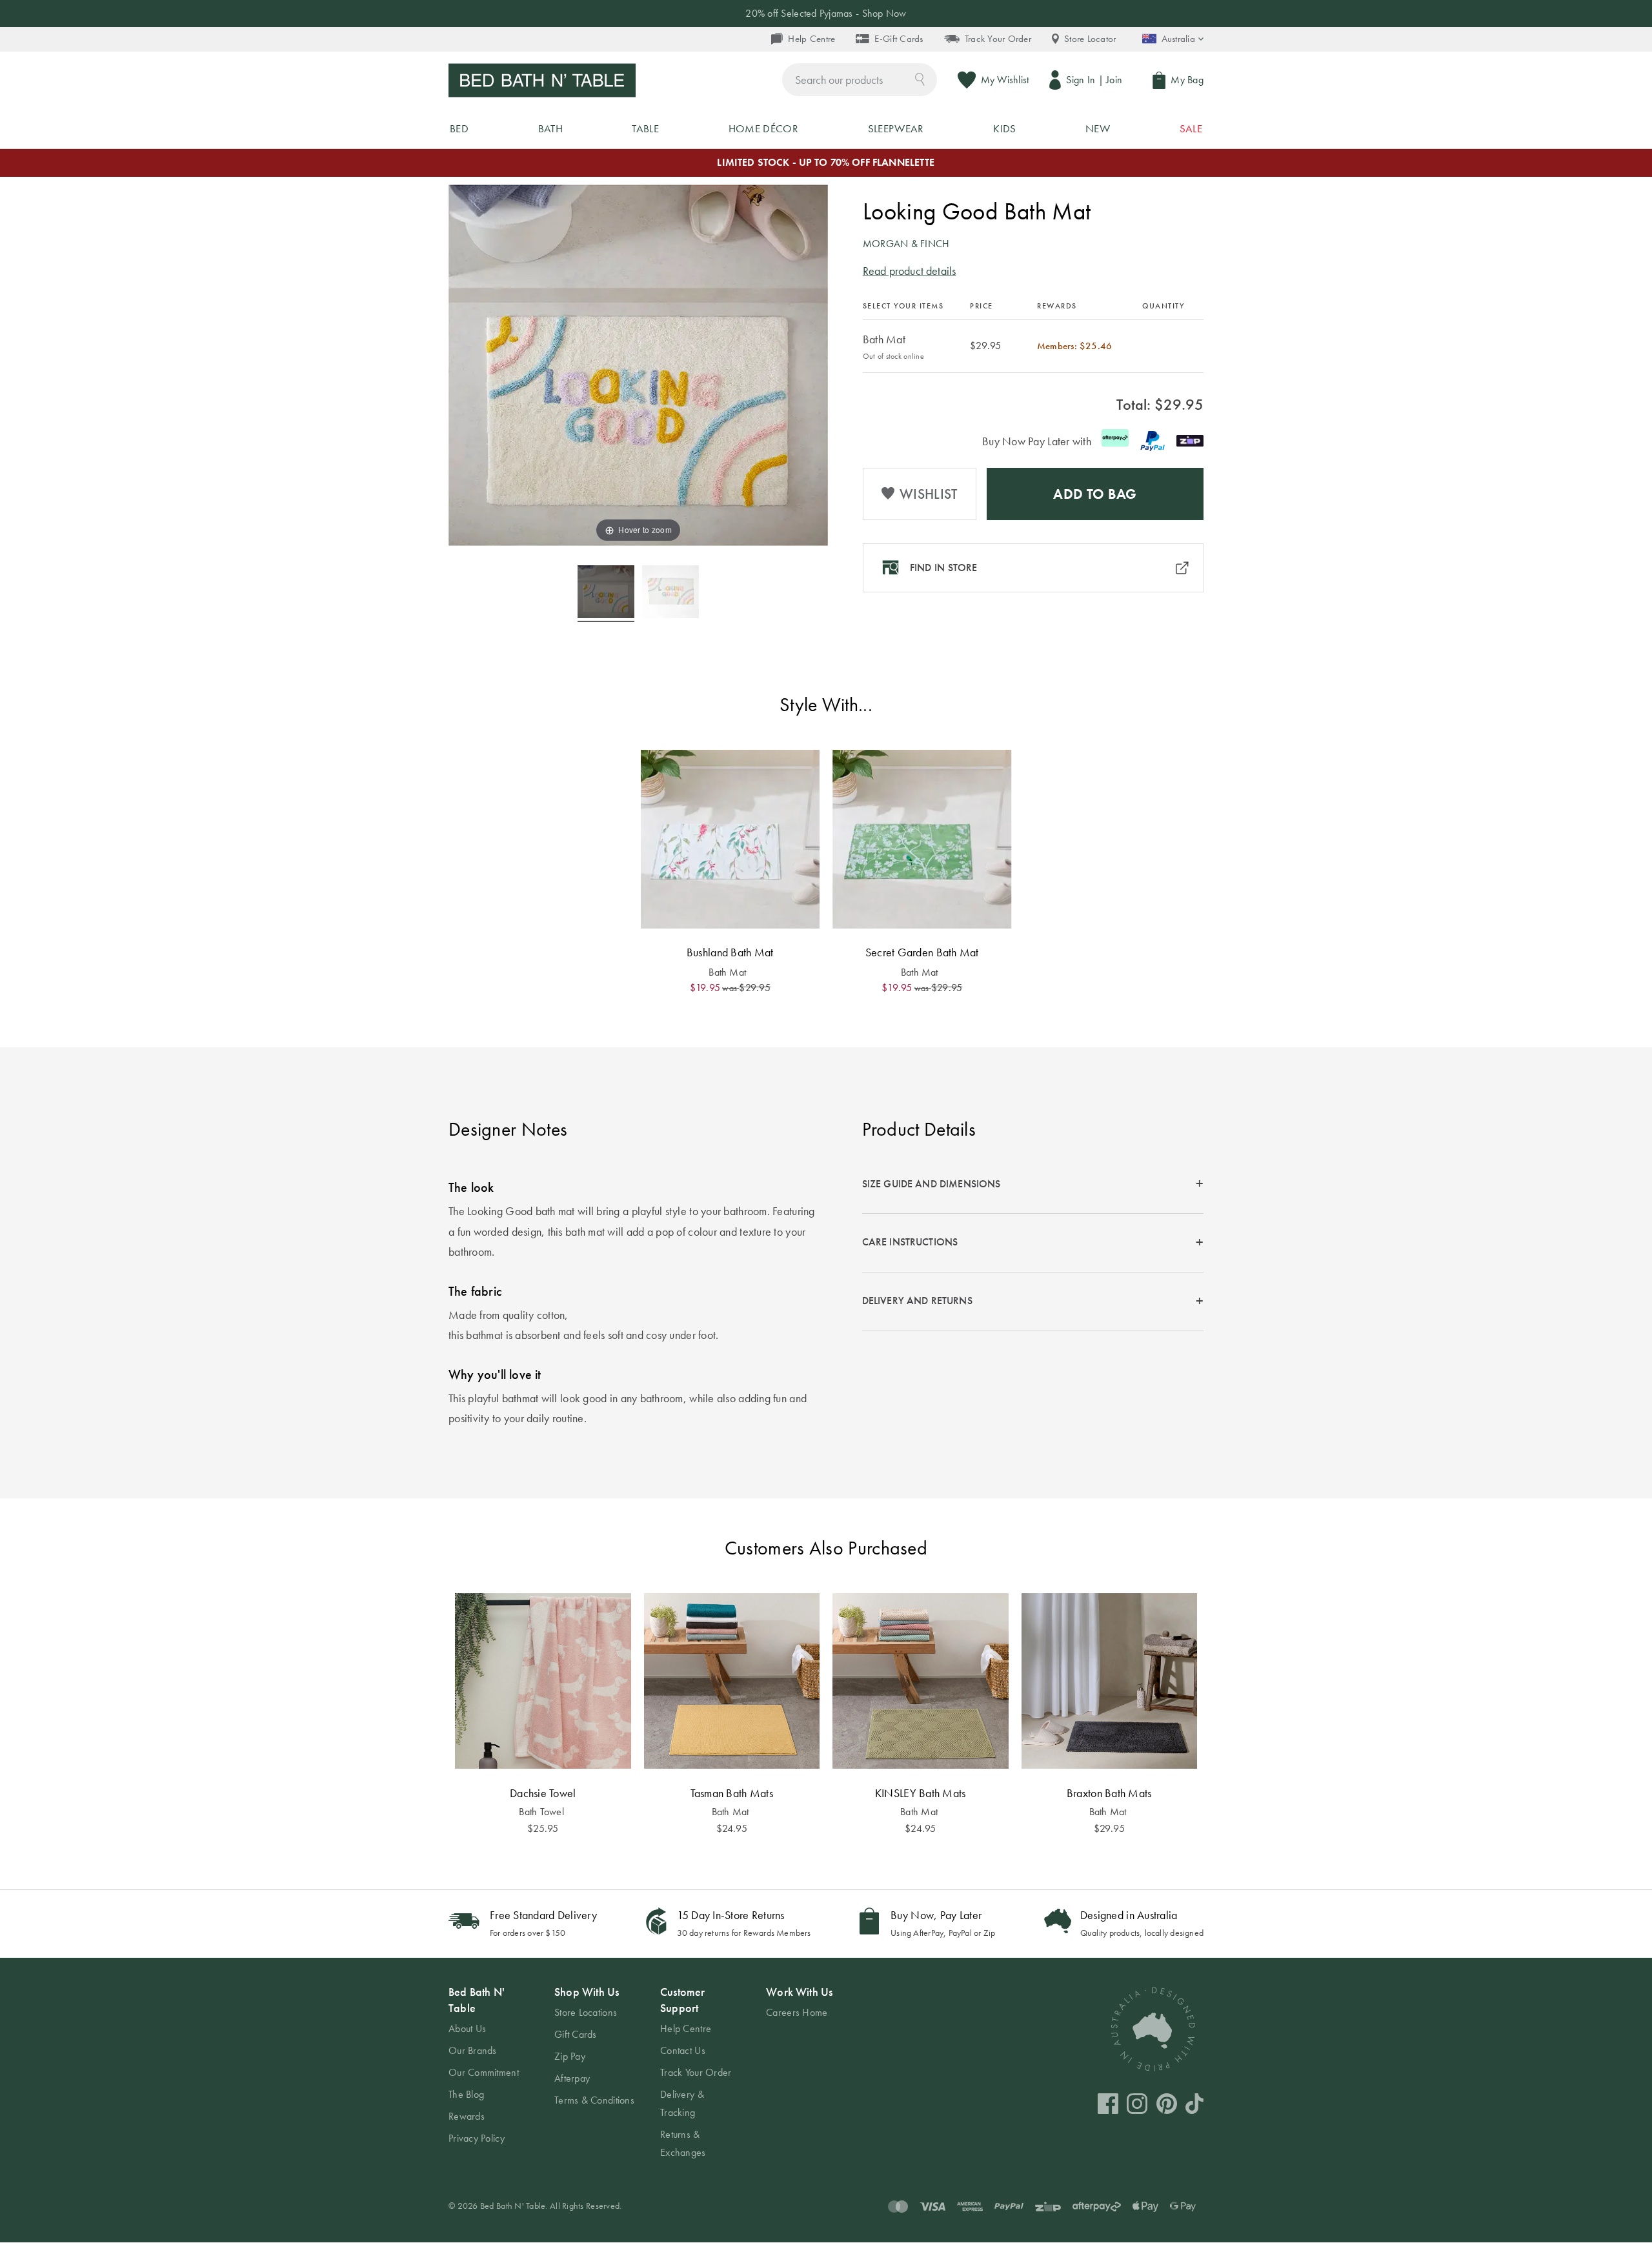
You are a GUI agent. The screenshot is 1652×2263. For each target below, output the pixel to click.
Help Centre (811, 39)
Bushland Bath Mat (730, 952)
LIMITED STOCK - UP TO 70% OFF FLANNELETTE (826, 162)
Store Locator (1090, 39)
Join (1114, 80)
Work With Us (799, 1992)
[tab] (1033, 1184)
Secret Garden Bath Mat (922, 952)
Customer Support (682, 2000)
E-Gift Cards (899, 39)
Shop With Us (587, 1992)
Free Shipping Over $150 (826, 13)
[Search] (920, 78)
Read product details (910, 271)
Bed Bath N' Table (477, 2000)
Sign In (1081, 80)
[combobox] (860, 80)
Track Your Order (998, 39)
